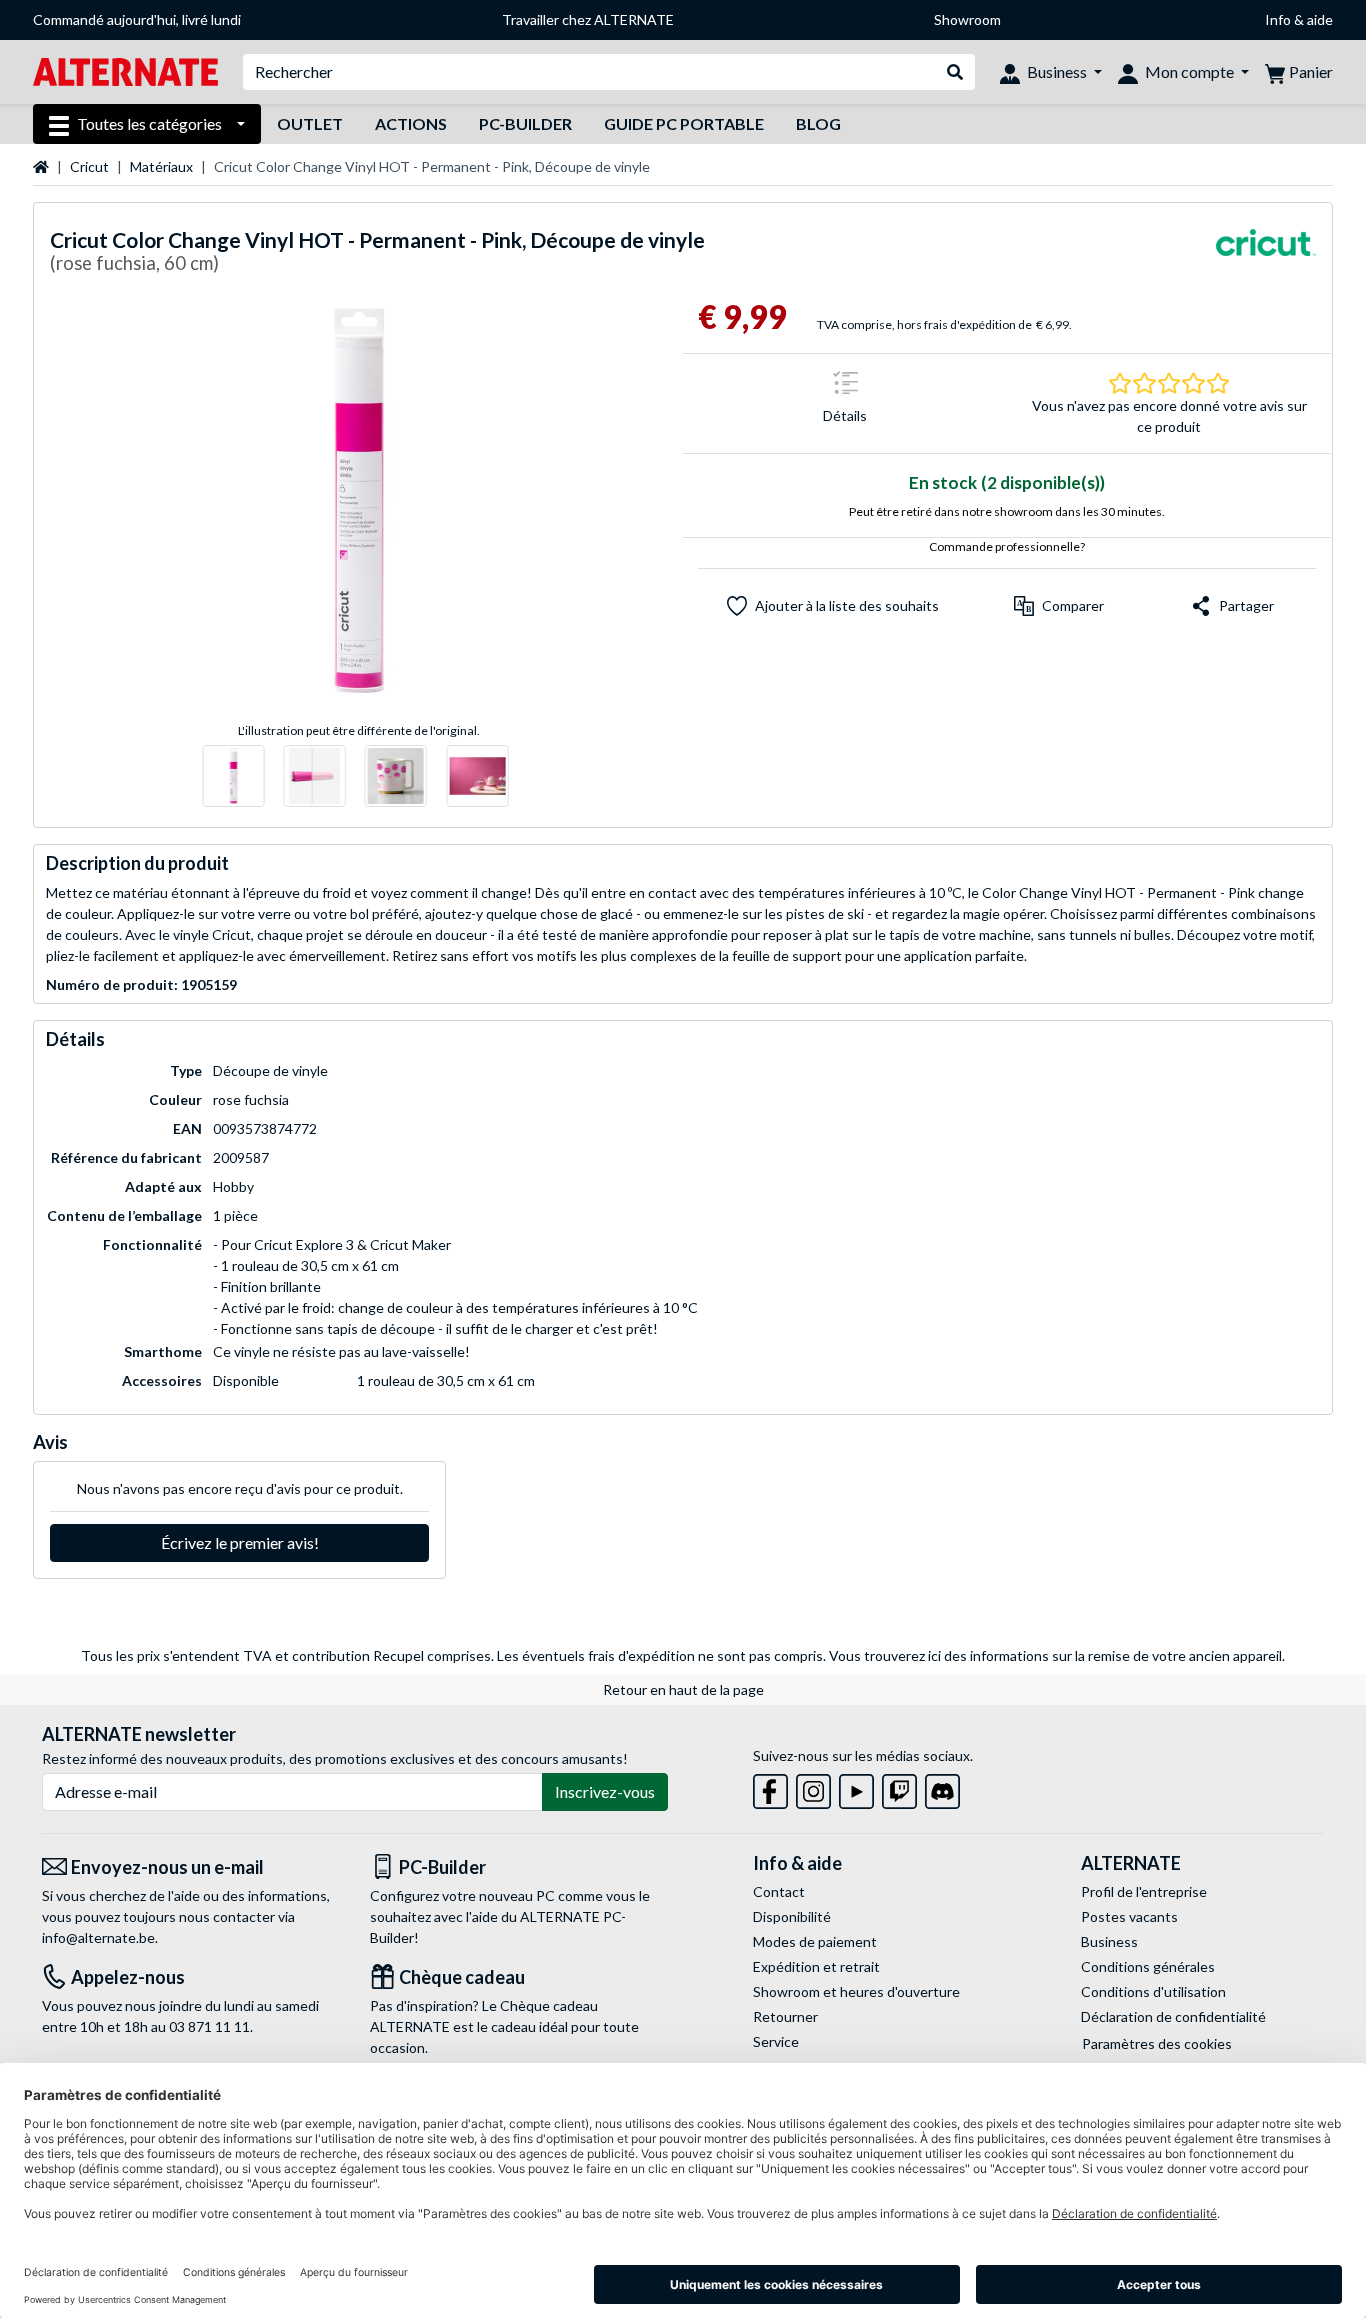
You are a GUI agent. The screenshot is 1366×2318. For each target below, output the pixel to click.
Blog (818, 123)
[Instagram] (813, 1787)
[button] (1059, 606)
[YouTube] (856, 1787)
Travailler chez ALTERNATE (588, 19)
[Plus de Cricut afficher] (1266, 254)
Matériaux (161, 166)
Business (1109, 1941)
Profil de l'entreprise (1144, 1891)
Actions (411, 123)
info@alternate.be (98, 1937)
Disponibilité (792, 1916)
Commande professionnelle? (1007, 546)
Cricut (89, 166)
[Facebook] (770, 1787)
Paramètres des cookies (1157, 2043)
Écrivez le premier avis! (240, 1542)
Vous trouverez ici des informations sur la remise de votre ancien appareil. (1057, 1655)
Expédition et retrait (816, 1966)
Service (776, 2041)
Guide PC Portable (684, 123)
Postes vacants (1129, 1916)
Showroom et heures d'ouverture (856, 1991)
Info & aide (1299, 19)
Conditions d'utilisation (1153, 1991)
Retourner (785, 2016)
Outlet (310, 123)
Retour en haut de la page (683, 1689)
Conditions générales (1148, 1966)
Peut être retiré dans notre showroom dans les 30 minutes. (1007, 511)
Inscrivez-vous (605, 1791)
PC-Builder (525, 123)
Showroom (967, 19)
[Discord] (942, 1787)
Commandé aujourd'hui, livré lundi (137, 19)
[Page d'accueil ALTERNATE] (125, 70)
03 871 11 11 (209, 2026)
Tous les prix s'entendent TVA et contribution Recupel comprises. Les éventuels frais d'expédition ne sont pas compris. (453, 1655)
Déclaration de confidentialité (1173, 2016)
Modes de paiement (815, 1941)
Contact (779, 1891)
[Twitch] (899, 1787)
